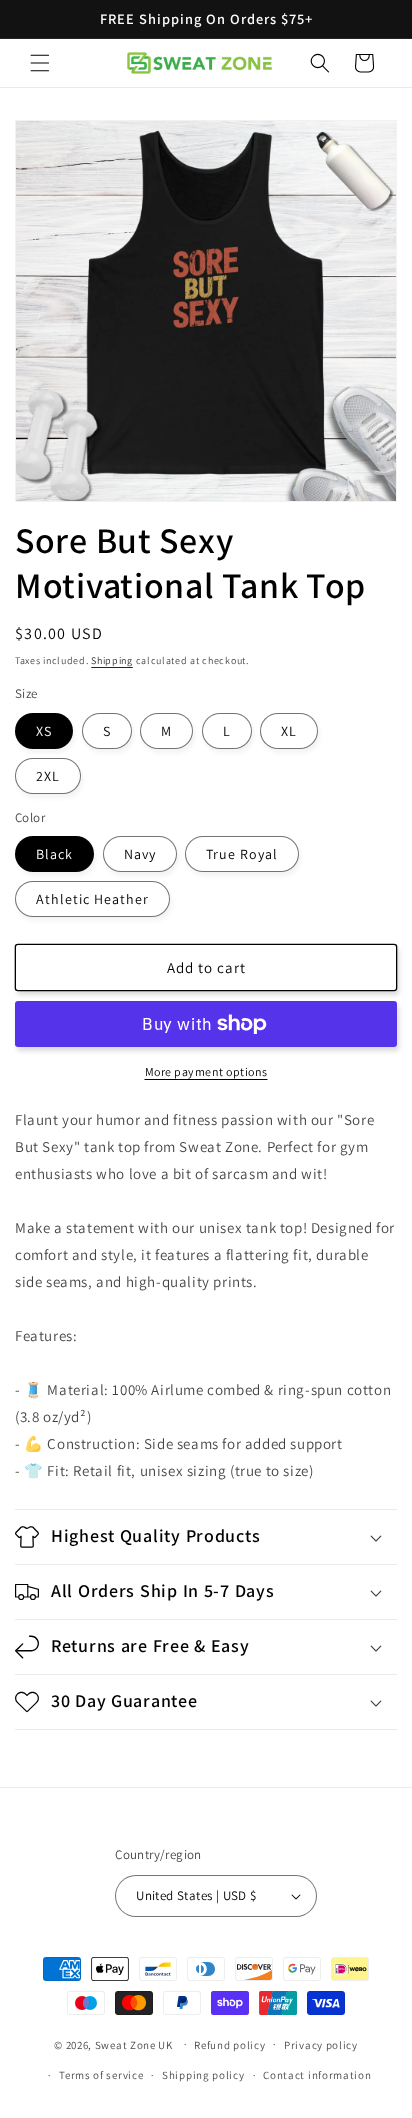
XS (44, 731)
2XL (48, 776)
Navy (140, 854)
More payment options (206, 1071)
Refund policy (229, 2045)
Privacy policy (321, 2045)
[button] (40, 63)
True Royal (242, 854)
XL (289, 731)
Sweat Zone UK (134, 2044)
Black (54, 854)
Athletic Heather (92, 899)
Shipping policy (203, 2075)
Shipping (112, 660)
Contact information (317, 2075)
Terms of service (101, 2075)
